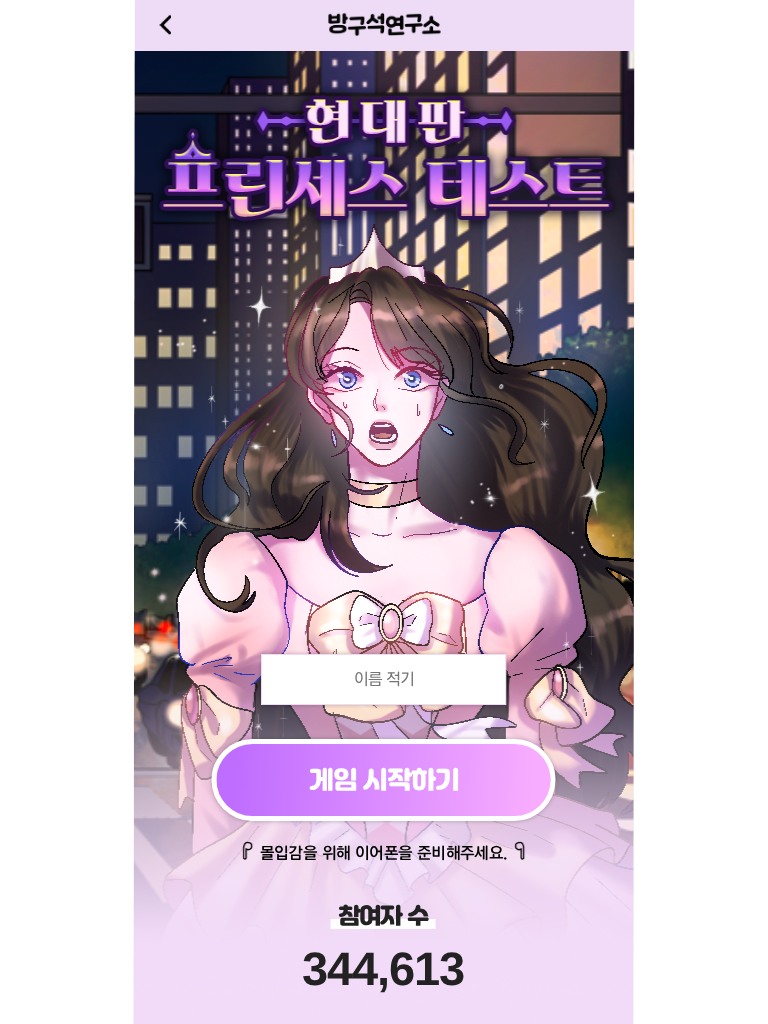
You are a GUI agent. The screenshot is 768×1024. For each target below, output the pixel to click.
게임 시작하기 (384, 779)
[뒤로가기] (164, 25)
